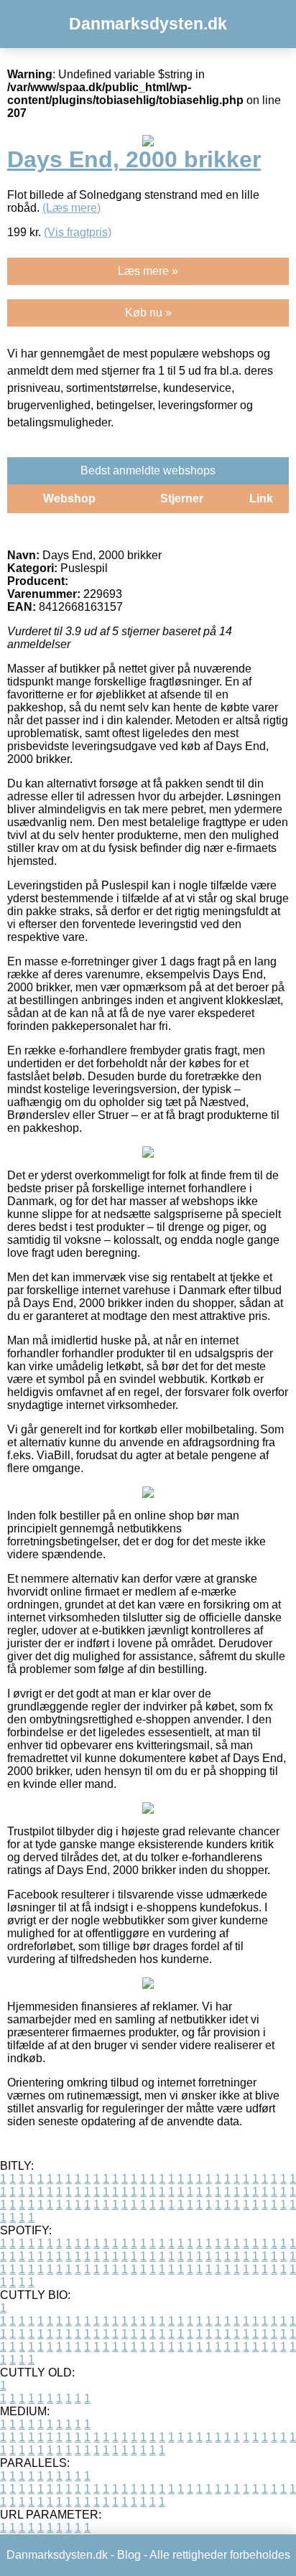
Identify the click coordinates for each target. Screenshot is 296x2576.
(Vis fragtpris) (78, 232)
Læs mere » (148, 271)
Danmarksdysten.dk (148, 24)
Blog (129, 2555)
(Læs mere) (71, 208)
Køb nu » (148, 313)
